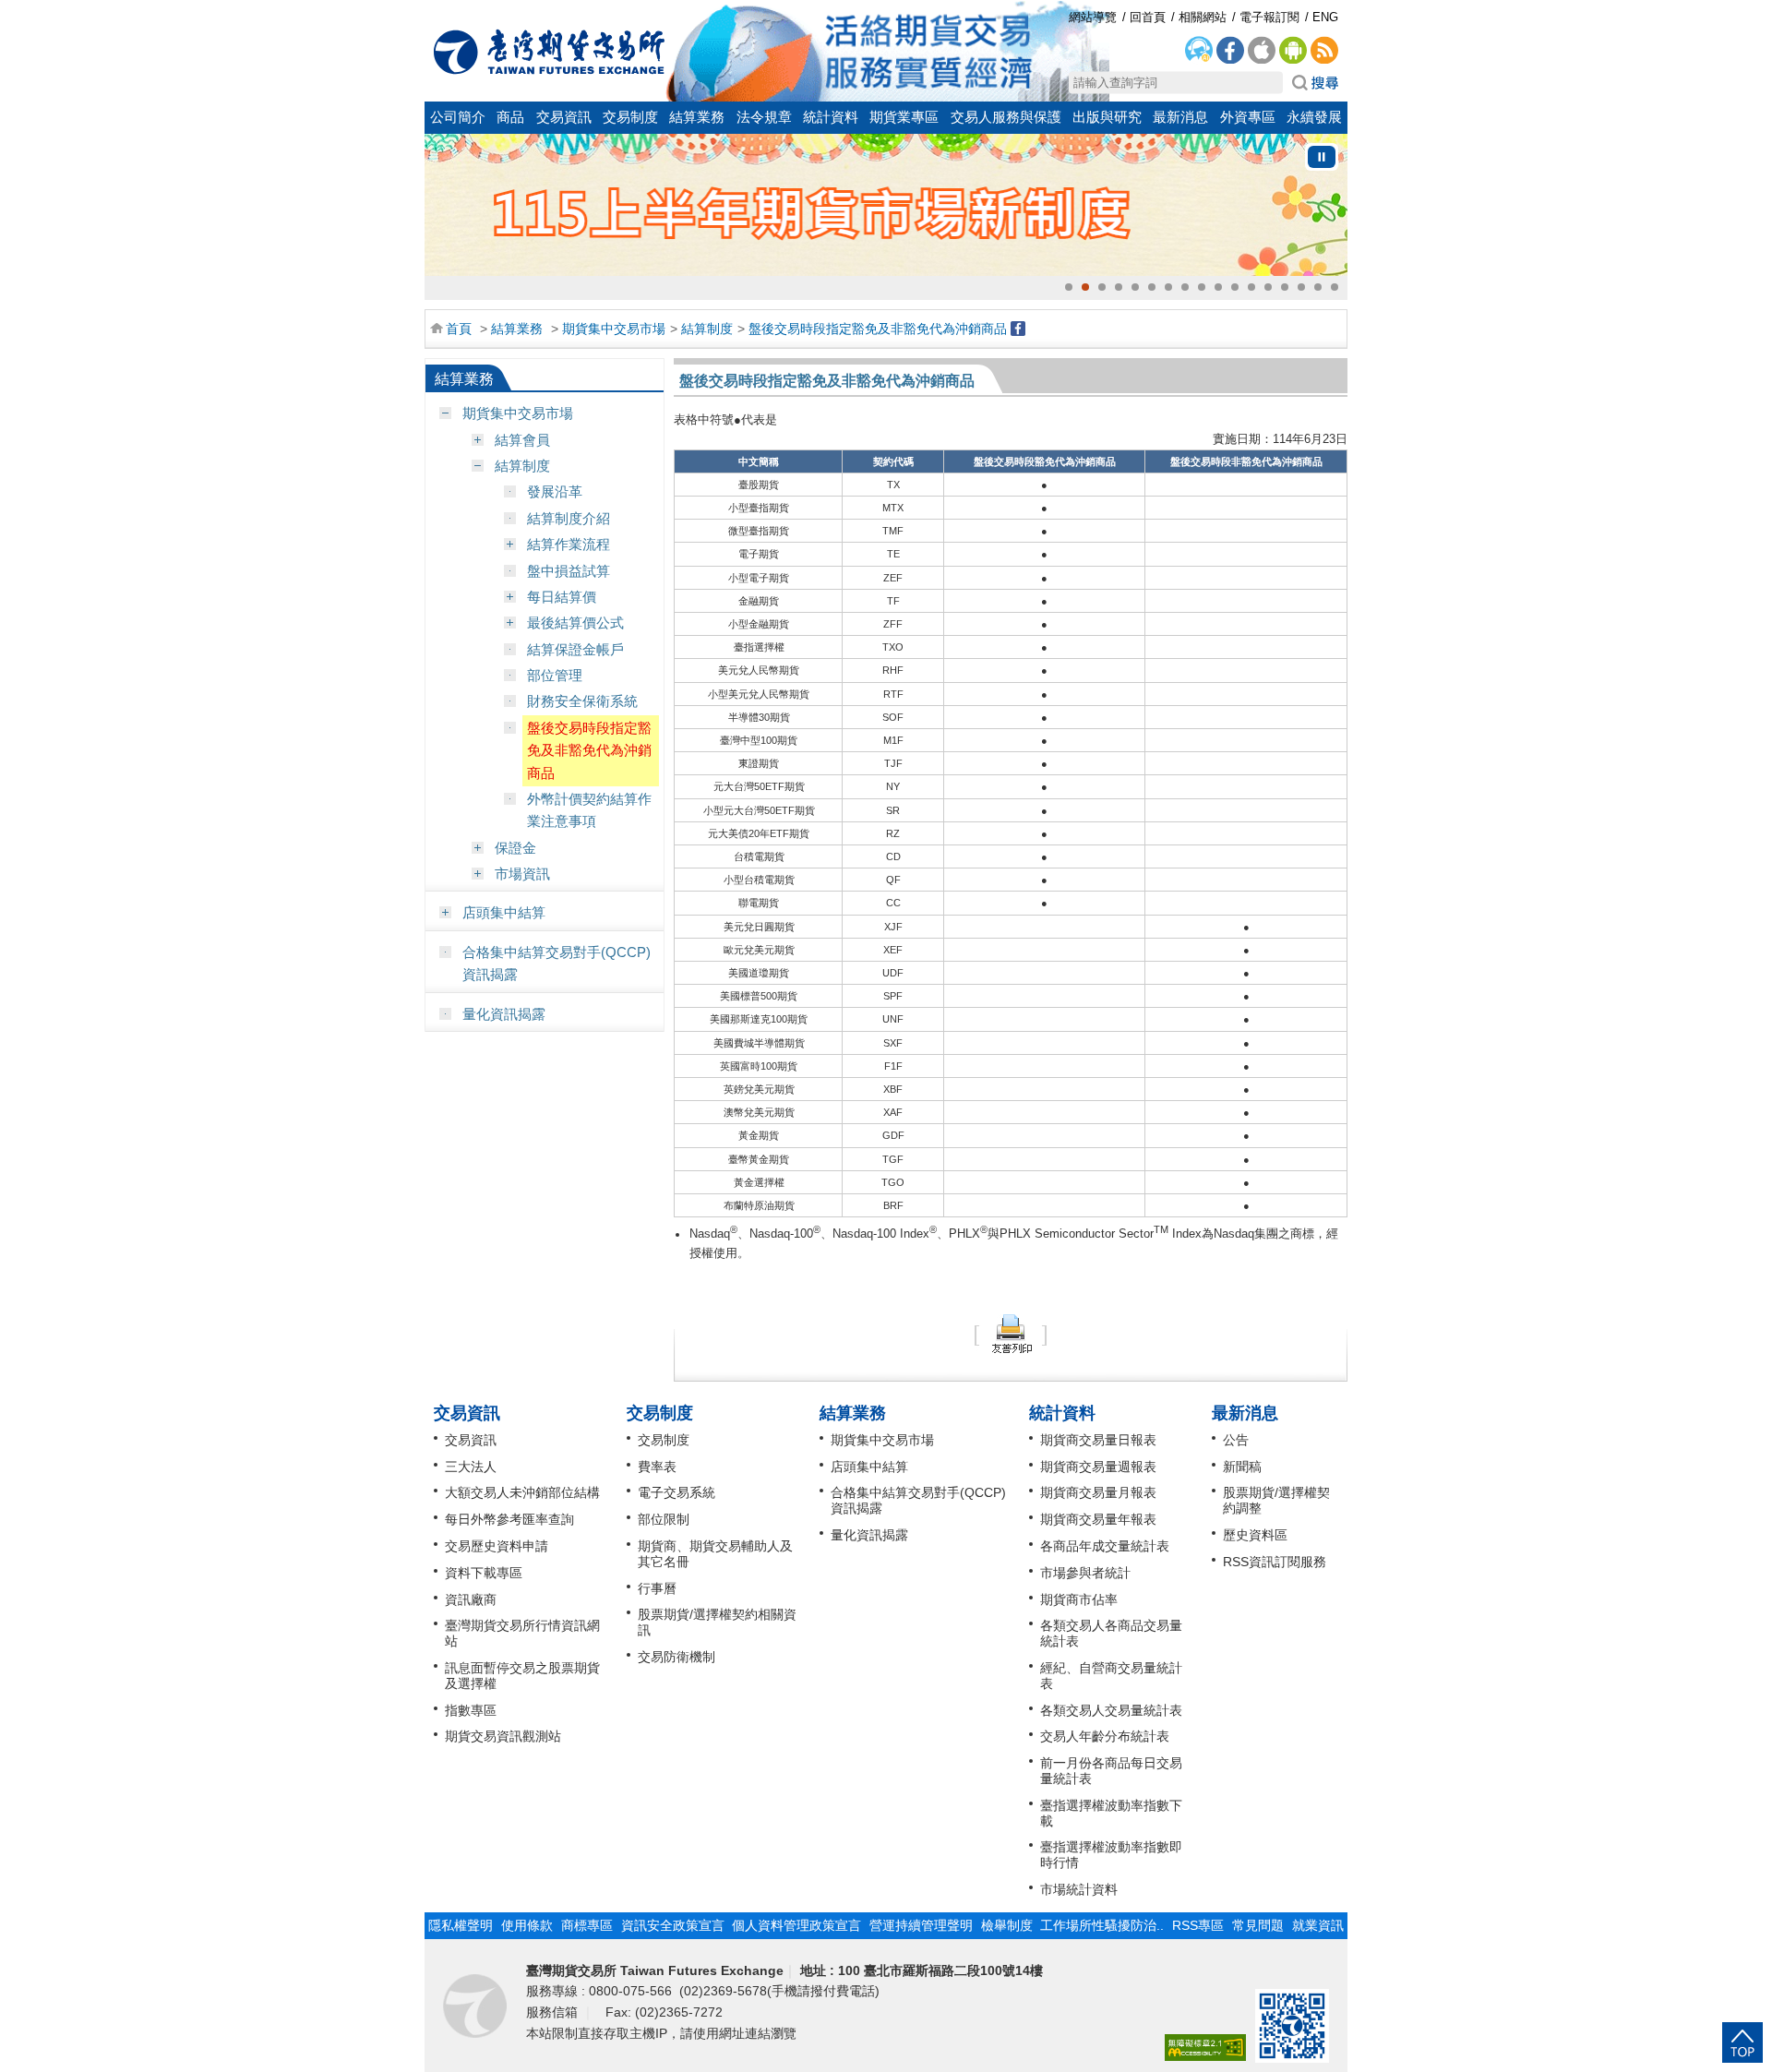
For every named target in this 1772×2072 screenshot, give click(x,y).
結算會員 (522, 440)
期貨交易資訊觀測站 (503, 1736)
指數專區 (471, 1710)
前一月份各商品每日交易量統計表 (1111, 1771)
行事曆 (657, 1588)
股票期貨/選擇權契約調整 (1276, 1500)
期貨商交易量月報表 (1098, 1492)
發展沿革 (555, 491)
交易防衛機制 (676, 1657)
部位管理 (555, 675)
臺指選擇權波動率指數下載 (1111, 1813)
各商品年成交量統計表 (1105, 1546)
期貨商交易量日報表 (1098, 1440)
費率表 (657, 1467)
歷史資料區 (1255, 1535)
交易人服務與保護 (1006, 117)
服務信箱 (554, 2012)
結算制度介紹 (569, 518)
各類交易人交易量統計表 (1111, 1710)
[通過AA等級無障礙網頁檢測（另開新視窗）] (1205, 2048)
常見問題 (1258, 1925)
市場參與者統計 (1085, 1573)
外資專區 (1248, 117)
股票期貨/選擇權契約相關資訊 (717, 1622)
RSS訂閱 (1324, 51)
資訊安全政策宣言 (673, 1925)
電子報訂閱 (1269, 17)
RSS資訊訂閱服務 (1275, 1562)
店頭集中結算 (504, 912)
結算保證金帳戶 (575, 649)
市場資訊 (522, 874)
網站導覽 (1093, 17)
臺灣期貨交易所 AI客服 (1199, 51)
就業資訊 (1318, 1925)
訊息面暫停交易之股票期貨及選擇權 (522, 1676)
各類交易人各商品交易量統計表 (1111, 1633)
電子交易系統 (676, 1492)
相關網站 (1203, 17)
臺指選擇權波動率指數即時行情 (1111, 1855)
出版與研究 (1107, 117)
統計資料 (831, 117)
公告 (1236, 1440)
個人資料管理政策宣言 (796, 1925)
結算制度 (707, 329)
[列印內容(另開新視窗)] (1011, 1332)
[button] (1069, 287)
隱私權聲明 (461, 1925)
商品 (510, 117)
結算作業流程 (569, 544)
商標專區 (587, 1925)
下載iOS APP (1262, 51)
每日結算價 (562, 597)
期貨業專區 (904, 117)
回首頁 (549, 52)
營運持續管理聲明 (921, 1925)
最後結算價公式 (575, 623)
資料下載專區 (484, 1573)
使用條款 (527, 1925)
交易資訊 (564, 117)
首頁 (459, 329)
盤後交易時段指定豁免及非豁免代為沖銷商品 (878, 329)
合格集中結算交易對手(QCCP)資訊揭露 (557, 963)
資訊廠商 (471, 1599)
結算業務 (697, 117)
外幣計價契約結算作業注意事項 (589, 810)
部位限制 (664, 1519)
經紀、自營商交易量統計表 (1111, 1676)
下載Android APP (1293, 51)
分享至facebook (1018, 329)
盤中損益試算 (569, 571)
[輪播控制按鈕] (1322, 157)
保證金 (515, 848)
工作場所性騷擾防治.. (1102, 1925)
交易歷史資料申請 (497, 1546)
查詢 (1315, 83)
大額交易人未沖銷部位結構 (522, 1492)
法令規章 (764, 117)
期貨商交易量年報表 (1098, 1519)
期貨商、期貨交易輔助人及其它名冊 (715, 1554)
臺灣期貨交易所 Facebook (1230, 51)
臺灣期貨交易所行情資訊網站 (522, 1633)
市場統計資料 (1079, 1889)
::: (435, 12)
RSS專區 (1198, 1925)
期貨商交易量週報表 (1098, 1467)
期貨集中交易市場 (614, 329)
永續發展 (1314, 117)
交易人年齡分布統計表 (1105, 1736)
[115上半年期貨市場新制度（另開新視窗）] (886, 205)
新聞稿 (1242, 1467)
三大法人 (471, 1467)
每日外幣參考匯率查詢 (509, 1519)
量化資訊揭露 (504, 1014)
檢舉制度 (1007, 1925)
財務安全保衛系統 (582, 701)
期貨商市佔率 (1079, 1599)
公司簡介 (458, 117)
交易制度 (630, 117)
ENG (1325, 17)
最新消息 (1180, 117)
